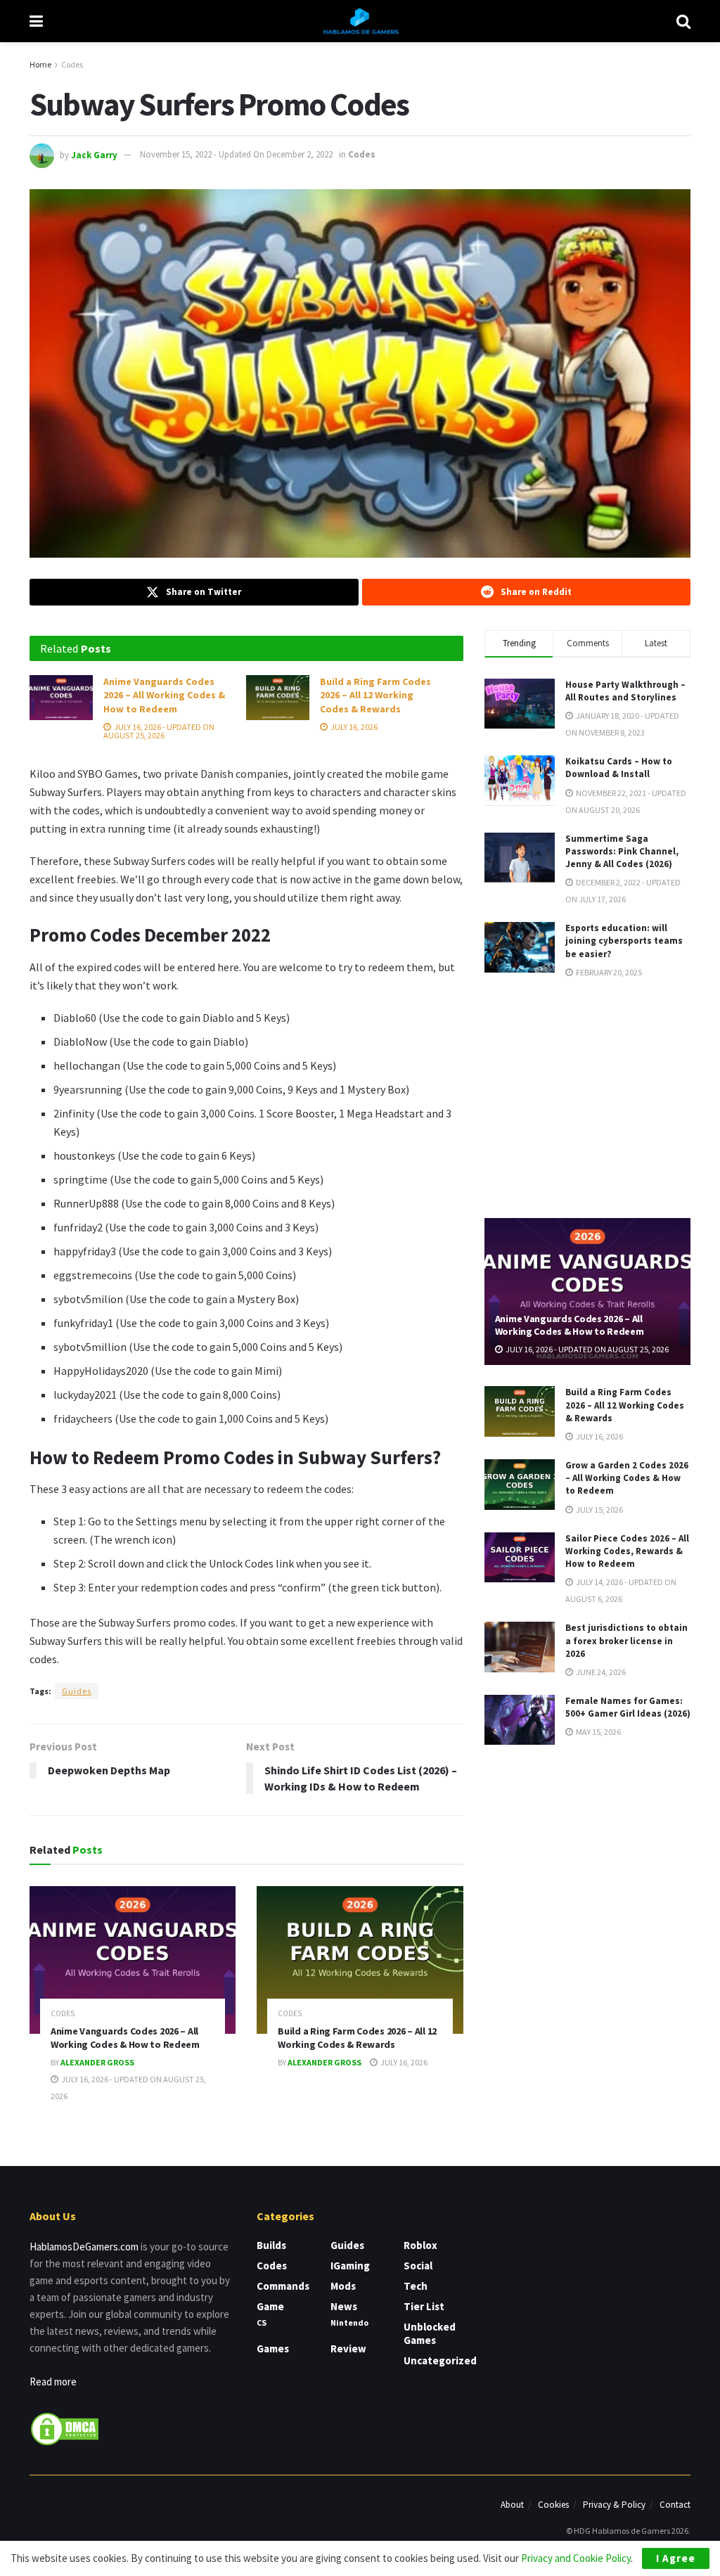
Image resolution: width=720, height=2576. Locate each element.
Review (348, 2348)
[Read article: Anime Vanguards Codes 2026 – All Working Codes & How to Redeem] (61, 698)
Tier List (424, 2306)
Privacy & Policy (614, 2505)
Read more (53, 2382)
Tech (416, 2286)
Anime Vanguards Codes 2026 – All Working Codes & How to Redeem (164, 695)
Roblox (420, 2245)
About (512, 2505)
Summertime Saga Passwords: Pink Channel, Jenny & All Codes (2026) (622, 851)
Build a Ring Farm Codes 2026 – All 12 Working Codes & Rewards (375, 695)
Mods (343, 2286)
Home (40, 64)
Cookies (553, 2505)
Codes (72, 64)
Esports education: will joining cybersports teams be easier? (624, 941)
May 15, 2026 (598, 1732)
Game (270, 2306)
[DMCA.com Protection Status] (65, 2427)
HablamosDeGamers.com (84, 2247)
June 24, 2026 (600, 1672)
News (344, 2306)
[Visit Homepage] (360, 21)
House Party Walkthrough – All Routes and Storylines (625, 691)
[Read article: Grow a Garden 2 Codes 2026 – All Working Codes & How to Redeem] (520, 1485)
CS (262, 2322)
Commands (283, 2286)
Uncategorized (440, 2360)
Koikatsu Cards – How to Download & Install (619, 768)
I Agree (676, 2558)
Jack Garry (94, 154)
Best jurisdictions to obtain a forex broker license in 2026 (626, 1640)
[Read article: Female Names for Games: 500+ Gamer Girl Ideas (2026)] (520, 1720)
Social (418, 2266)
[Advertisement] (590, 1097)
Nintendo (349, 2322)
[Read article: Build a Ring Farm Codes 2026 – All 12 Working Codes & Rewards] (278, 698)
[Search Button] (683, 21)
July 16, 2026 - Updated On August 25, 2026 (159, 731)
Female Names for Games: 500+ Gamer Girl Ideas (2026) (628, 1707)
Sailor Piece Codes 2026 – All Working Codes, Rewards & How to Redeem (627, 1551)
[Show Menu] (36, 21)
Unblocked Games (430, 2333)
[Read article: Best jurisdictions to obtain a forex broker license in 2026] (520, 1647)
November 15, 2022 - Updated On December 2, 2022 (236, 154)
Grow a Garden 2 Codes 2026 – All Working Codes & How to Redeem (627, 1478)
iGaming (350, 2266)
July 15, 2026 (599, 1510)
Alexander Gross (97, 2062)
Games (273, 2348)
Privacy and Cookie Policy (576, 2558)
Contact (675, 2505)
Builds (271, 2245)
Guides (77, 1691)
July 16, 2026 (353, 727)
